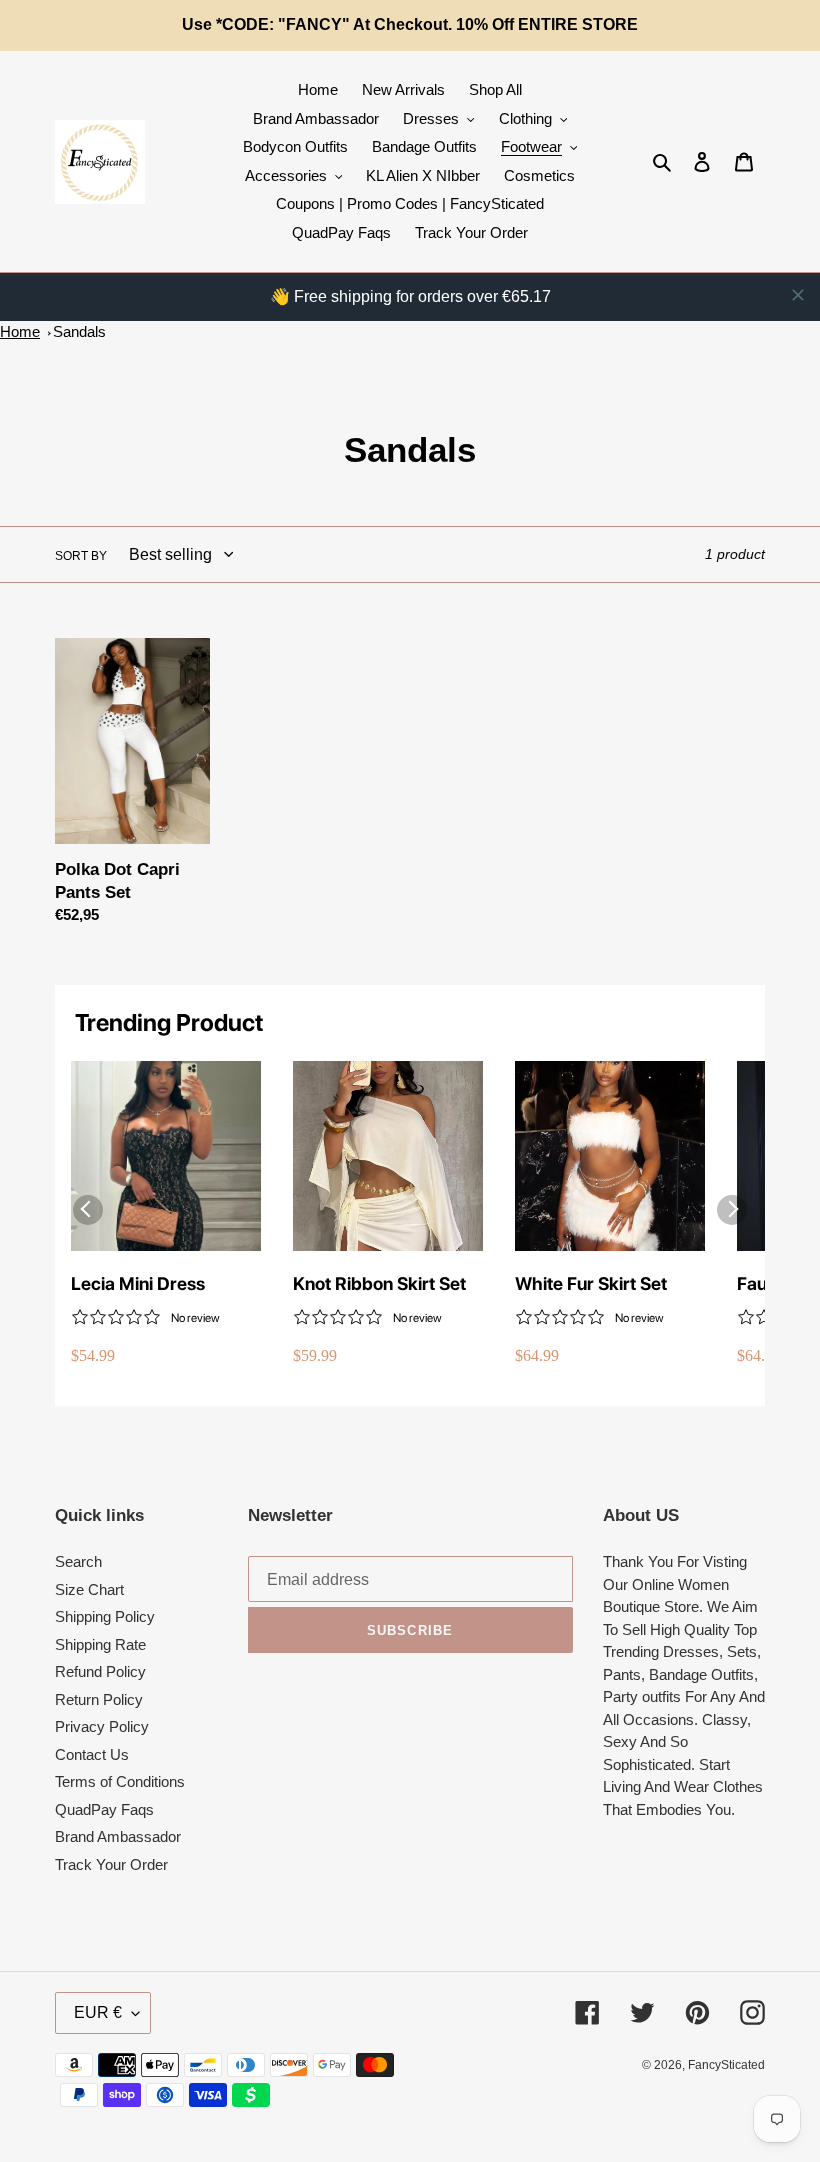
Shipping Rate (100, 1644)
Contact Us (92, 1754)
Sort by (81, 556)
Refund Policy (100, 1671)
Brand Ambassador (118, 1836)
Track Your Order (111, 1864)
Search (78, 1561)
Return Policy (99, 1699)
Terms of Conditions (120, 1781)
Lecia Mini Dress (138, 1283)
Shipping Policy (105, 1616)
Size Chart (89, 1589)
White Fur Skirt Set (591, 1283)
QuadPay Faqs (104, 1809)
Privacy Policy (102, 1726)
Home (20, 331)
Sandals (79, 331)
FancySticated (726, 2065)
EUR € (98, 2012)
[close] (798, 295)
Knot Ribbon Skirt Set (379, 1283)
